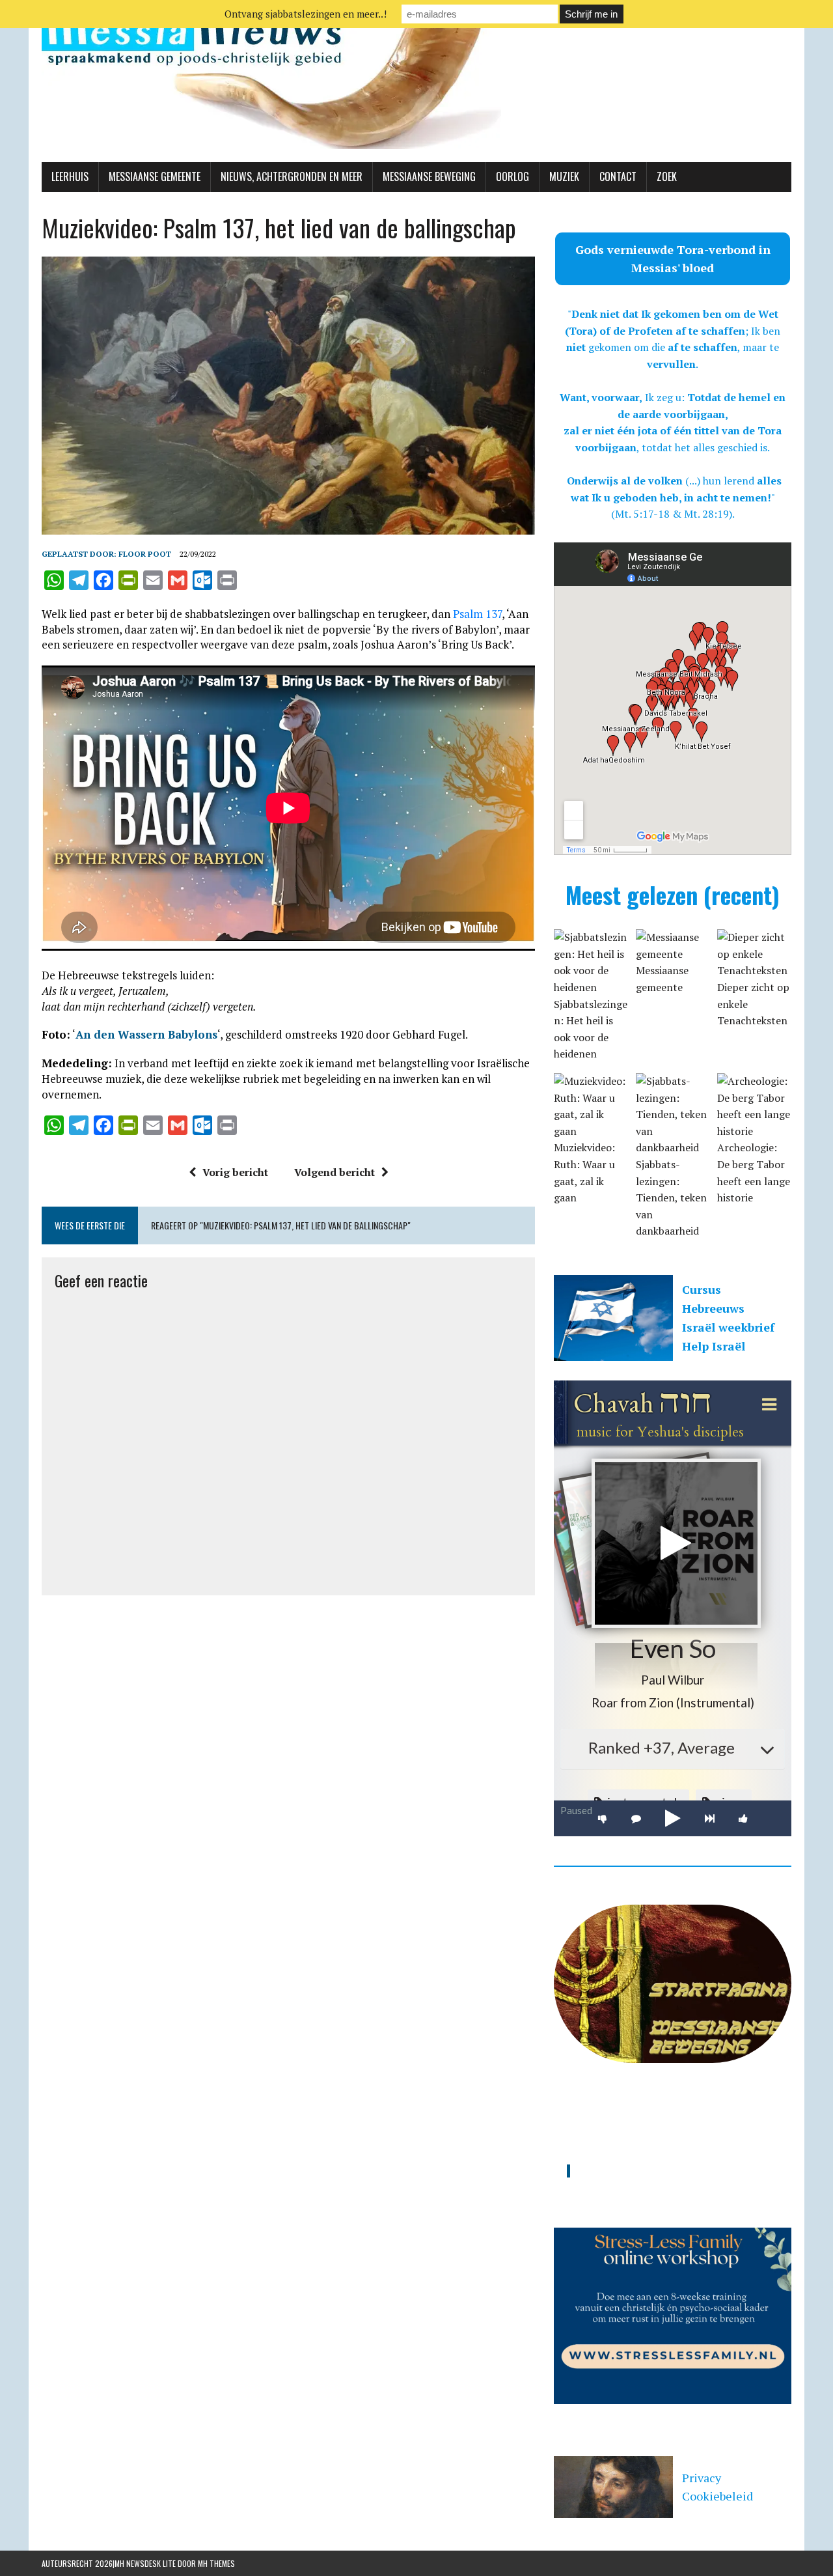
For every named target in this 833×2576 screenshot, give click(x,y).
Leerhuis (70, 176)
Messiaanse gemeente (155, 176)
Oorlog (512, 176)
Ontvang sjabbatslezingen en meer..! (306, 14)
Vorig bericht (235, 1172)
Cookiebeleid (717, 2496)
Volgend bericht (335, 1172)
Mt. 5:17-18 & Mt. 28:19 (672, 514)
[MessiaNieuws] (416, 81)
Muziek (564, 176)
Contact (618, 176)
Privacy (702, 2478)
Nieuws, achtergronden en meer (292, 176)
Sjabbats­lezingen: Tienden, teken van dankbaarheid (671, 1197)
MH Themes (216, 2563)
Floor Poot (145, 554)
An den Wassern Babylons (146, 1034)
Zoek (667, 176)
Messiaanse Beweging (429, 176)
